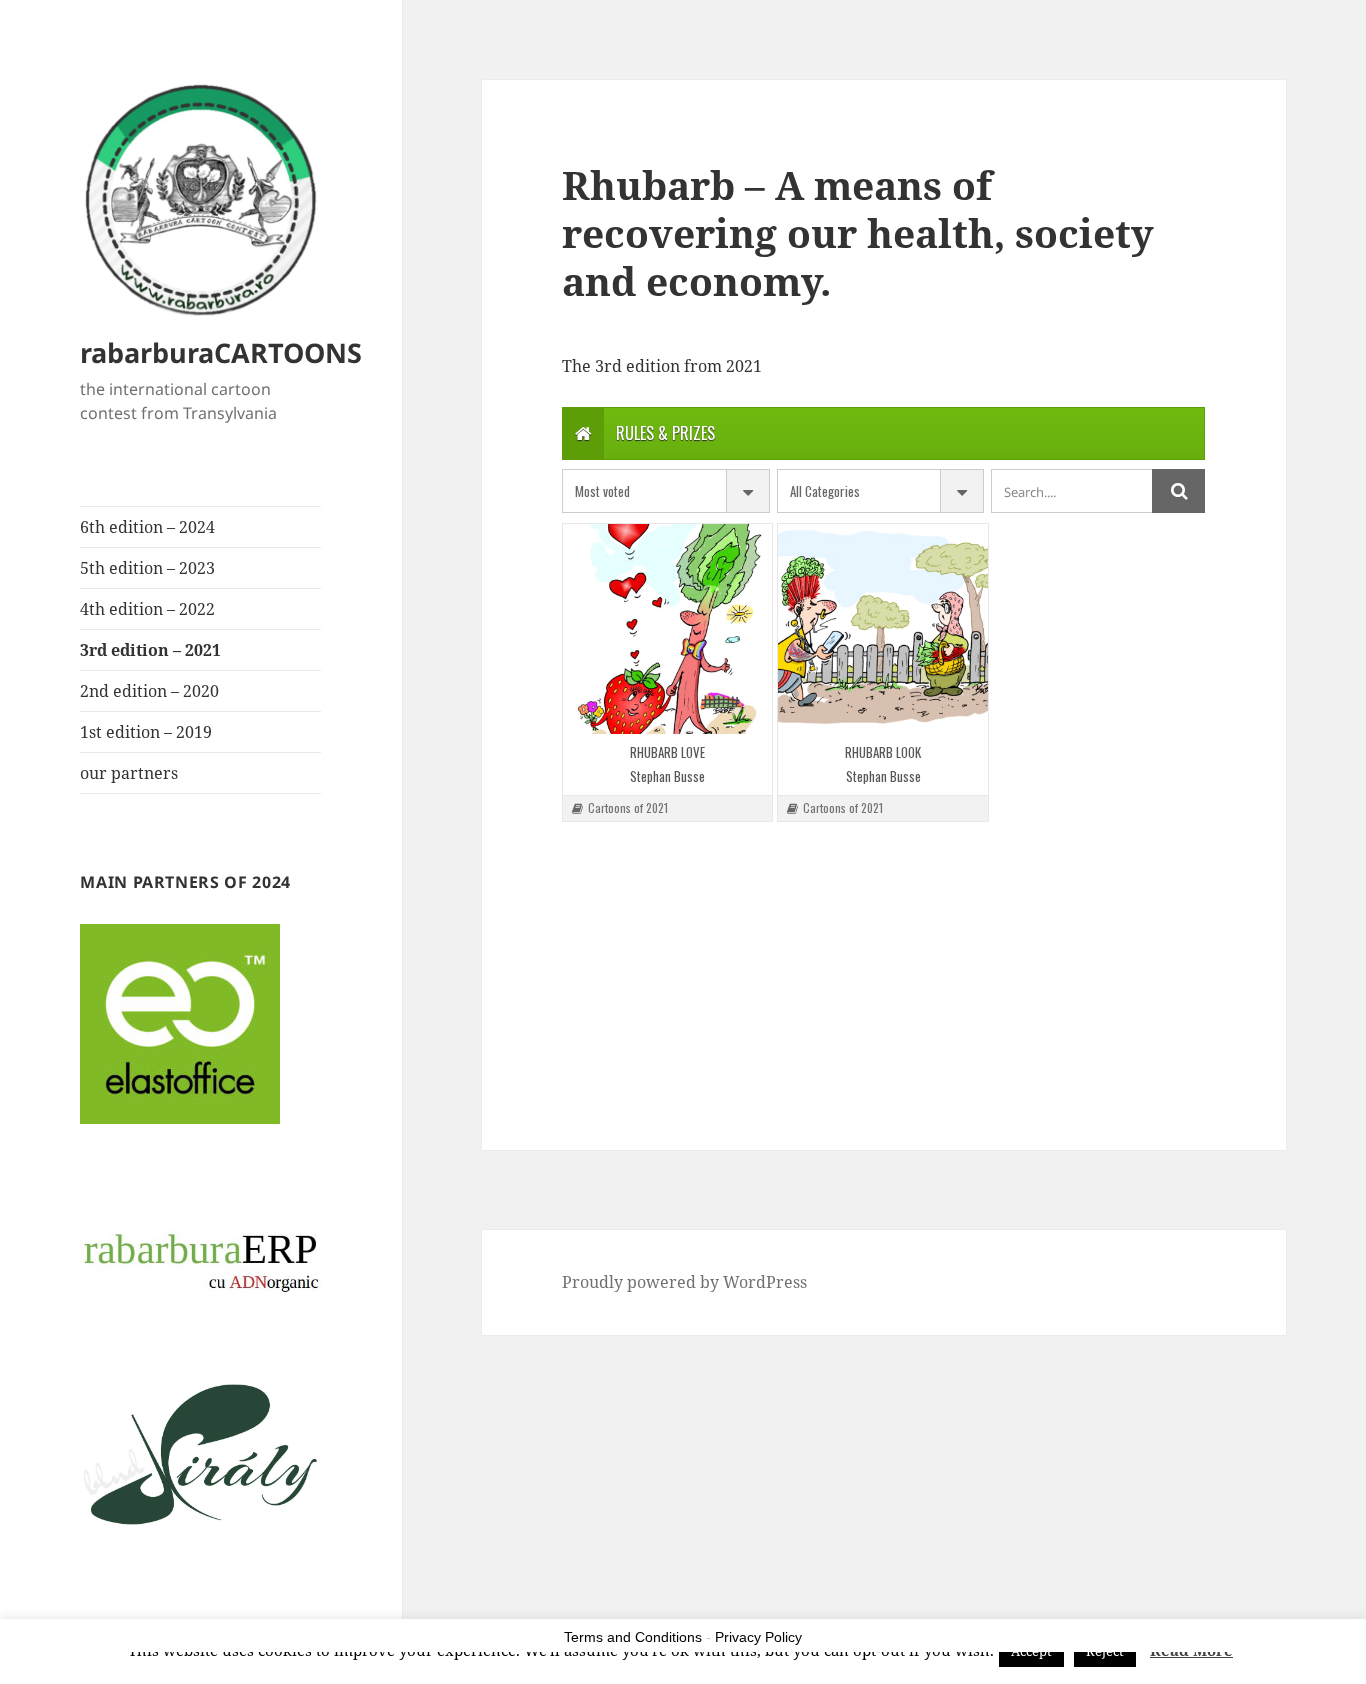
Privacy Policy (758, 1637)
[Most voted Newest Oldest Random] (666, 491)
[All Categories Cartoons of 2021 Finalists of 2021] (881, 491)
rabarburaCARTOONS (221, 352)
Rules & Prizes (665, 433)
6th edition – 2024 (147, 527)
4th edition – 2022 (147, 609)
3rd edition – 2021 (150, 650)
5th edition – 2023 (147, 568)
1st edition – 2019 (146, 732)
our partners (129, 773)
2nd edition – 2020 (149, 691)
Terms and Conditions (633, 1637)
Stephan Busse (667, 776)
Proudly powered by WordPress (684, 1282)
